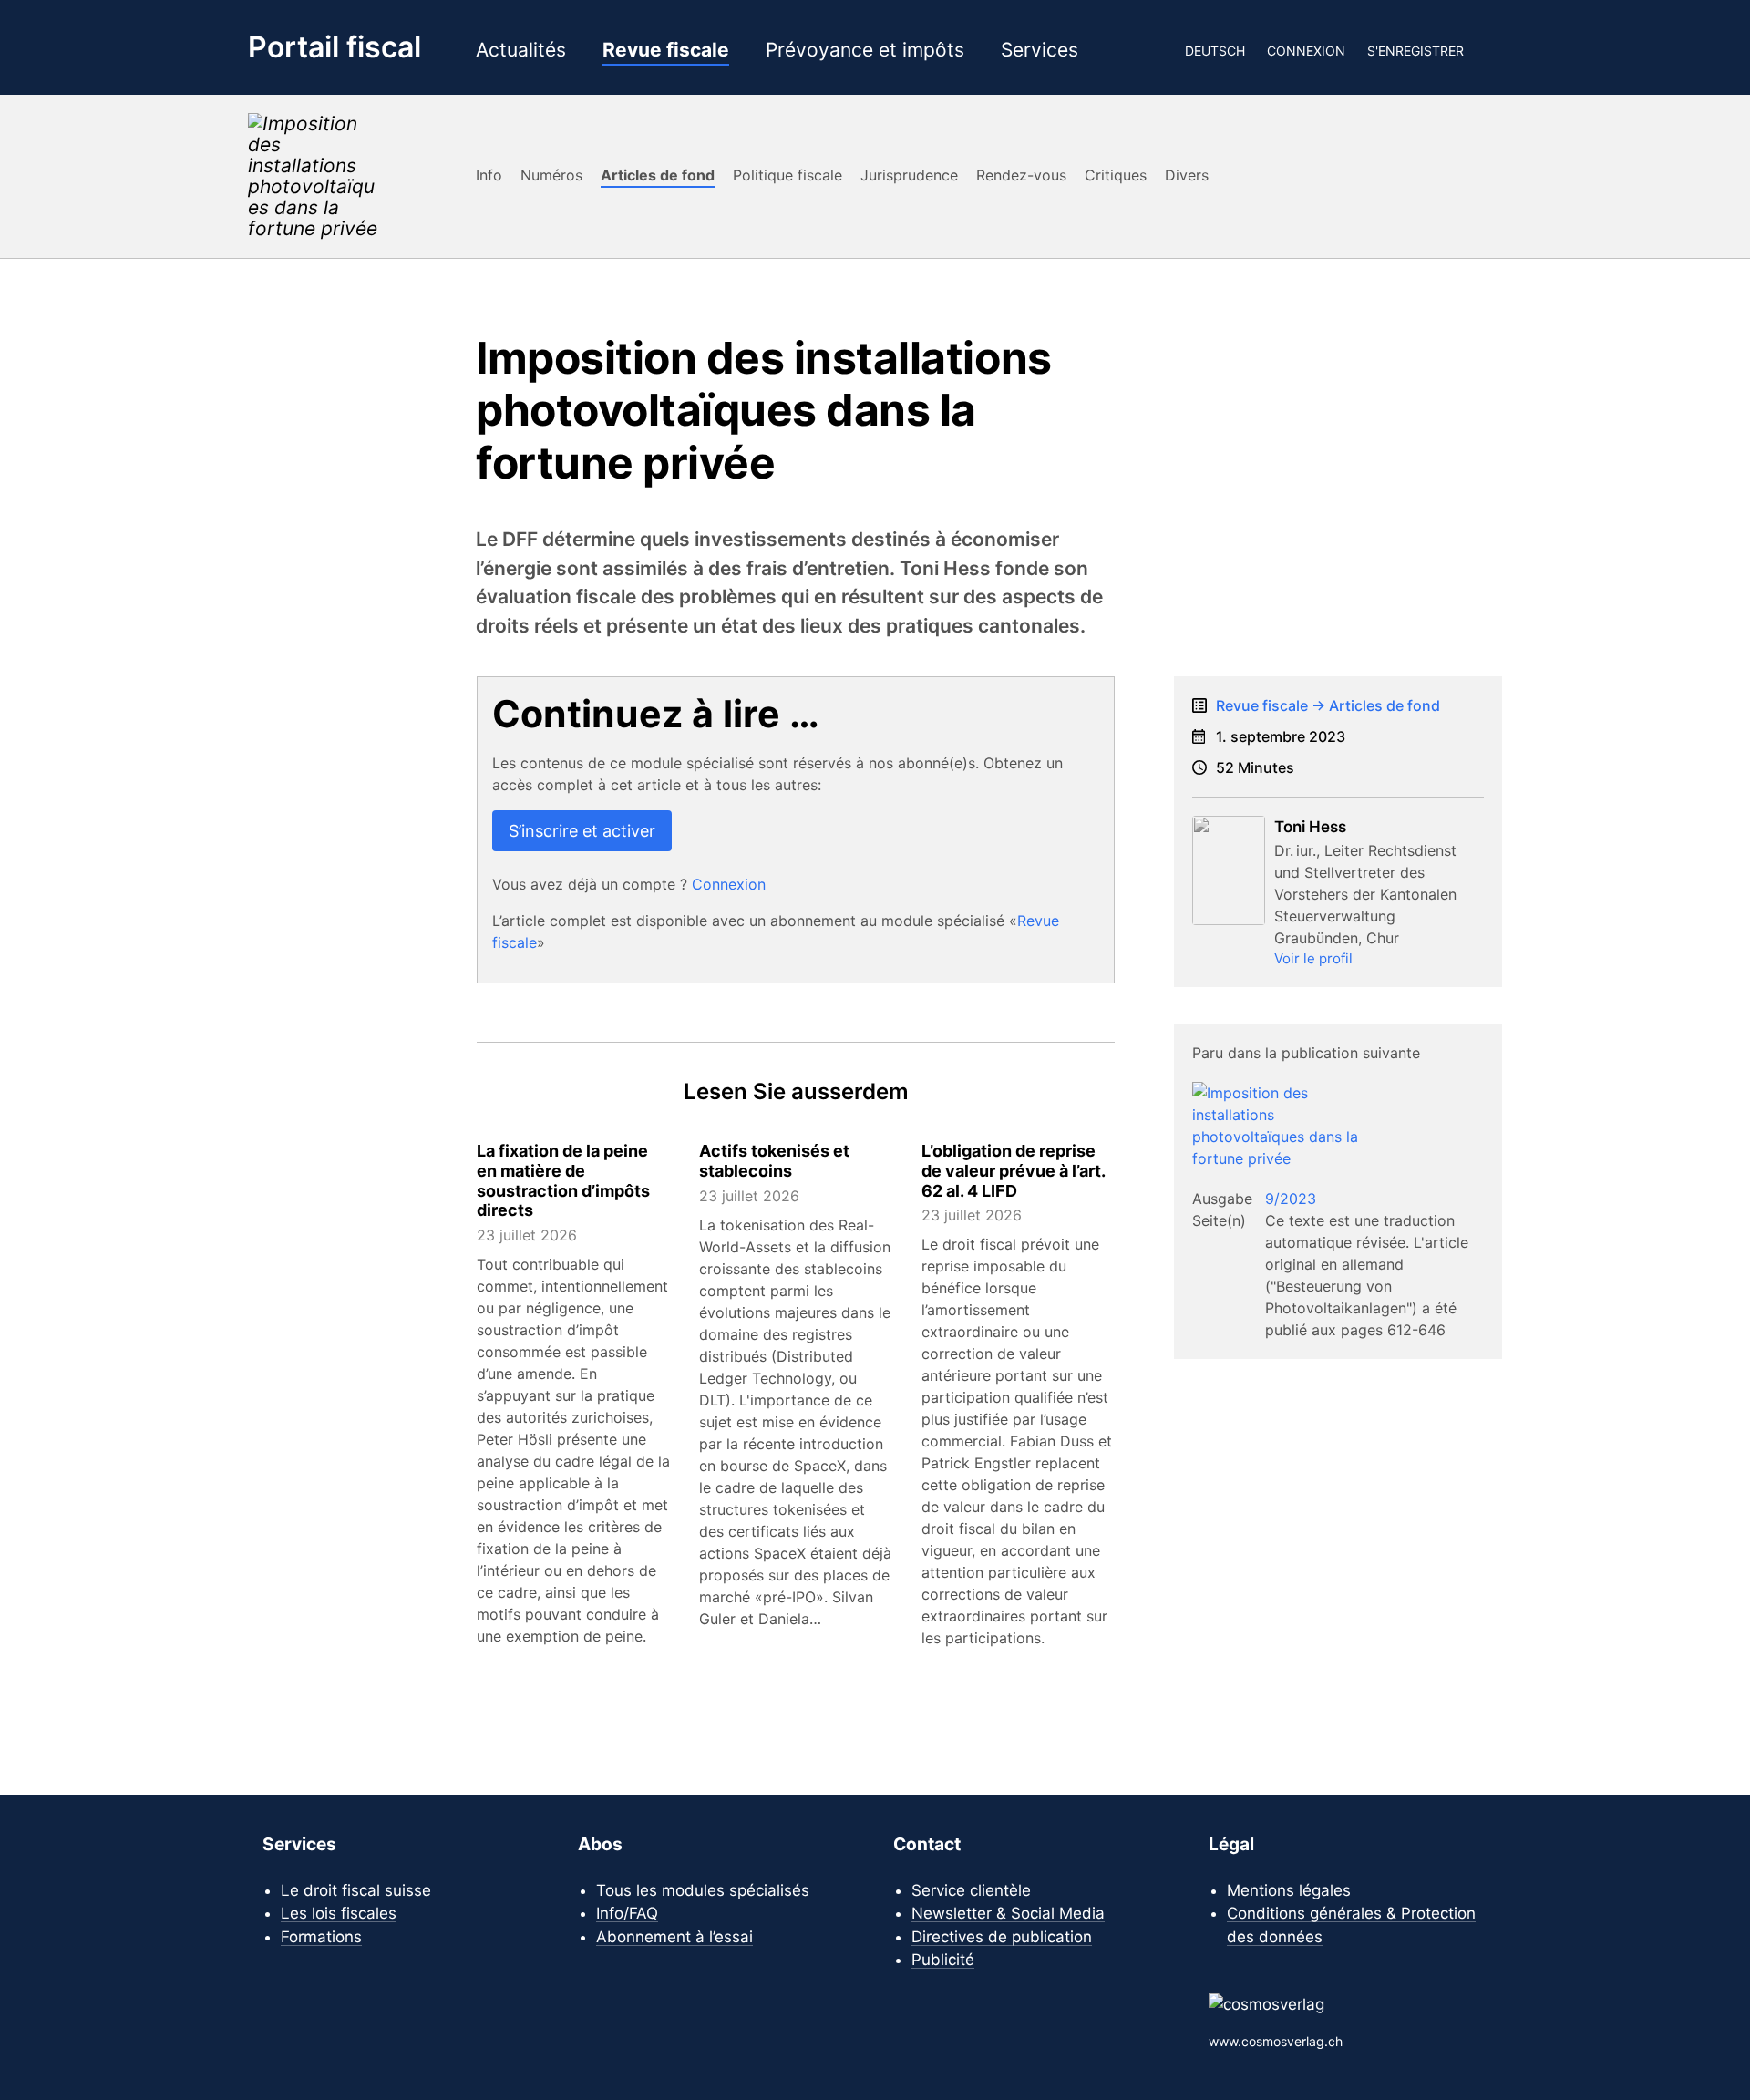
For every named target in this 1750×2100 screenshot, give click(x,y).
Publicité (943, 1960)
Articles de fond (658, 175)
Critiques (1116, 175)
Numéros (551, 175)
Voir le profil (1313, 958)
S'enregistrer (1415, 51)
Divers (1187, 175)
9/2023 (1291, 1199)
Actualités (521, 51)
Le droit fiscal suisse (356, 1890)
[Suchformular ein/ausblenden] (1494, 50)
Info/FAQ (627, 1913)
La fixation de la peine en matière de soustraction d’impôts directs (563, 1180)
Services (1040, 51)
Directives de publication (1002, 1937)
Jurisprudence (909, 175)
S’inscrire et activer (582, 831)
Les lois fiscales (339, 1913)
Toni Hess (1310, 827)
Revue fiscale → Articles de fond (1328, 705)
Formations (321, 1937)
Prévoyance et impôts (865, 51)
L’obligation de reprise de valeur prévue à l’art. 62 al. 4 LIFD (1013, 1170)
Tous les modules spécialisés (703, 1890)
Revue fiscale (666, 51)
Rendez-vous (1021, 175)
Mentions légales (1289, 1890)
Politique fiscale (787, 175)
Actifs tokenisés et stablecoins (774, 1161)
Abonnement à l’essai (674, 1937)
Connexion (1306, 51)
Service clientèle (971, 1890)
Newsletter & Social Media (1008, 1913)
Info (489, 175)
